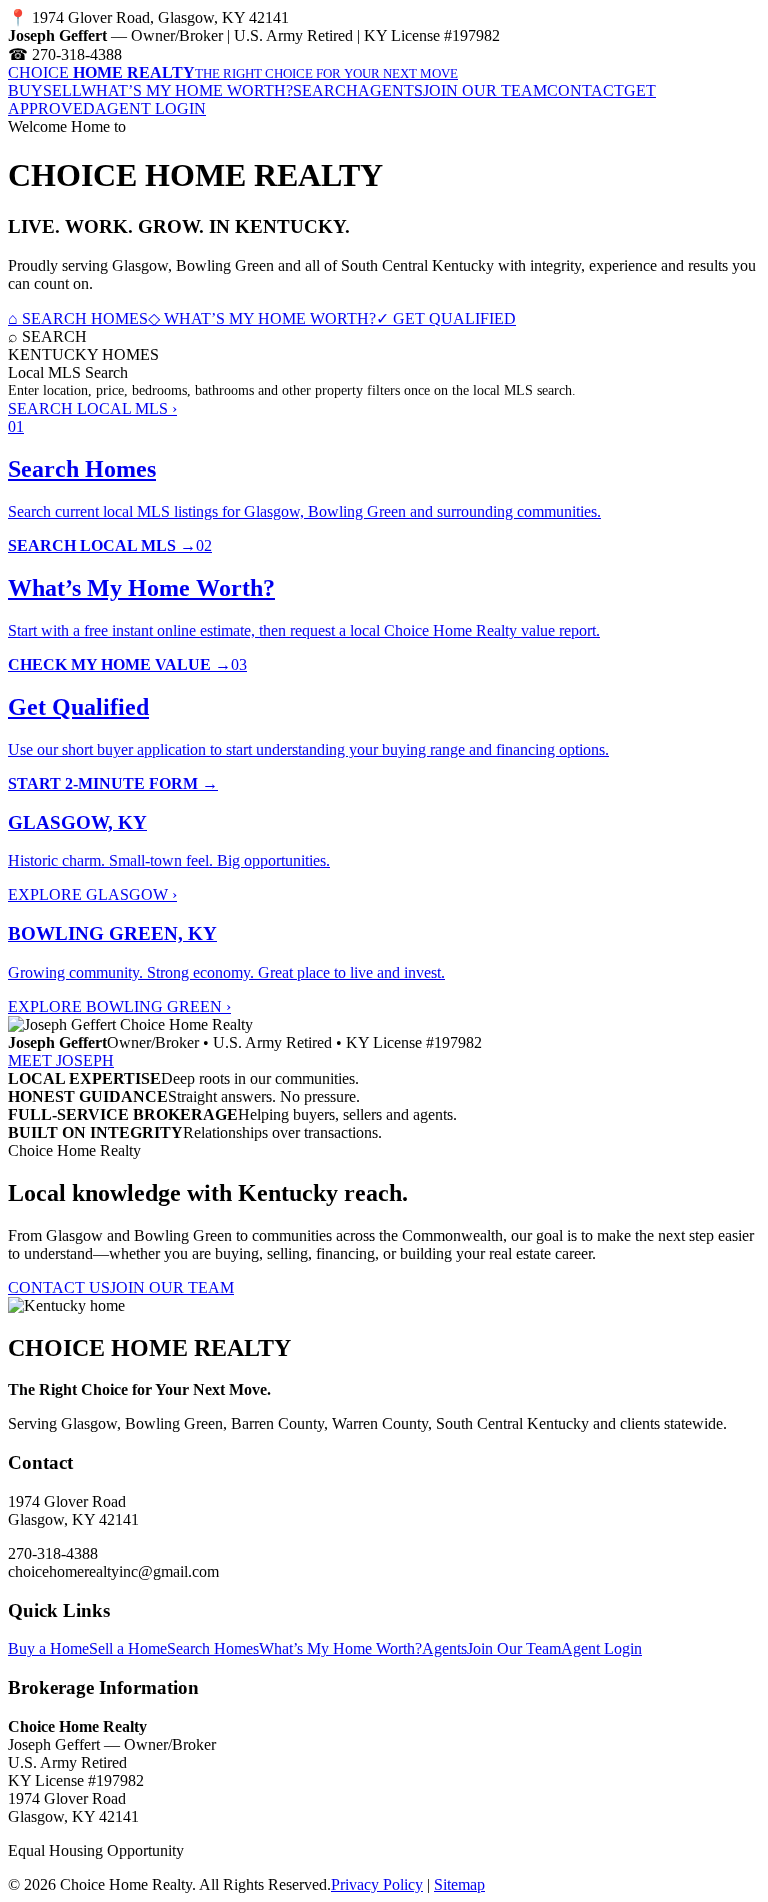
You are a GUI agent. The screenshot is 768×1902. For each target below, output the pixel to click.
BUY (25, 90)
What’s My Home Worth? (340, 1648)
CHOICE (233, 72)
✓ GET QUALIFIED (446, 318)
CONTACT (585, 90)
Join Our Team (514, 1648)
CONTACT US (59, 1287)
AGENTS (390, 90)
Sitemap (459, 1884)
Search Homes (213, 1648)
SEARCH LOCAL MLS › (92, 408)
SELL (62, 90)
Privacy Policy (377, 1884)
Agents (444, 1648)
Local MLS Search (68, 372)
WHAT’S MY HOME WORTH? (187, 90)
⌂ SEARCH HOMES (78, 318)
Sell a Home (128, 1648)
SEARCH (325, 90)
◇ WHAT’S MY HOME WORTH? (262, 318)
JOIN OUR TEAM (485, 90)
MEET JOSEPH (61, 1060)
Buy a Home (48, 1648)
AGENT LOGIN (150, 108)
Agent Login (601, 1648)
